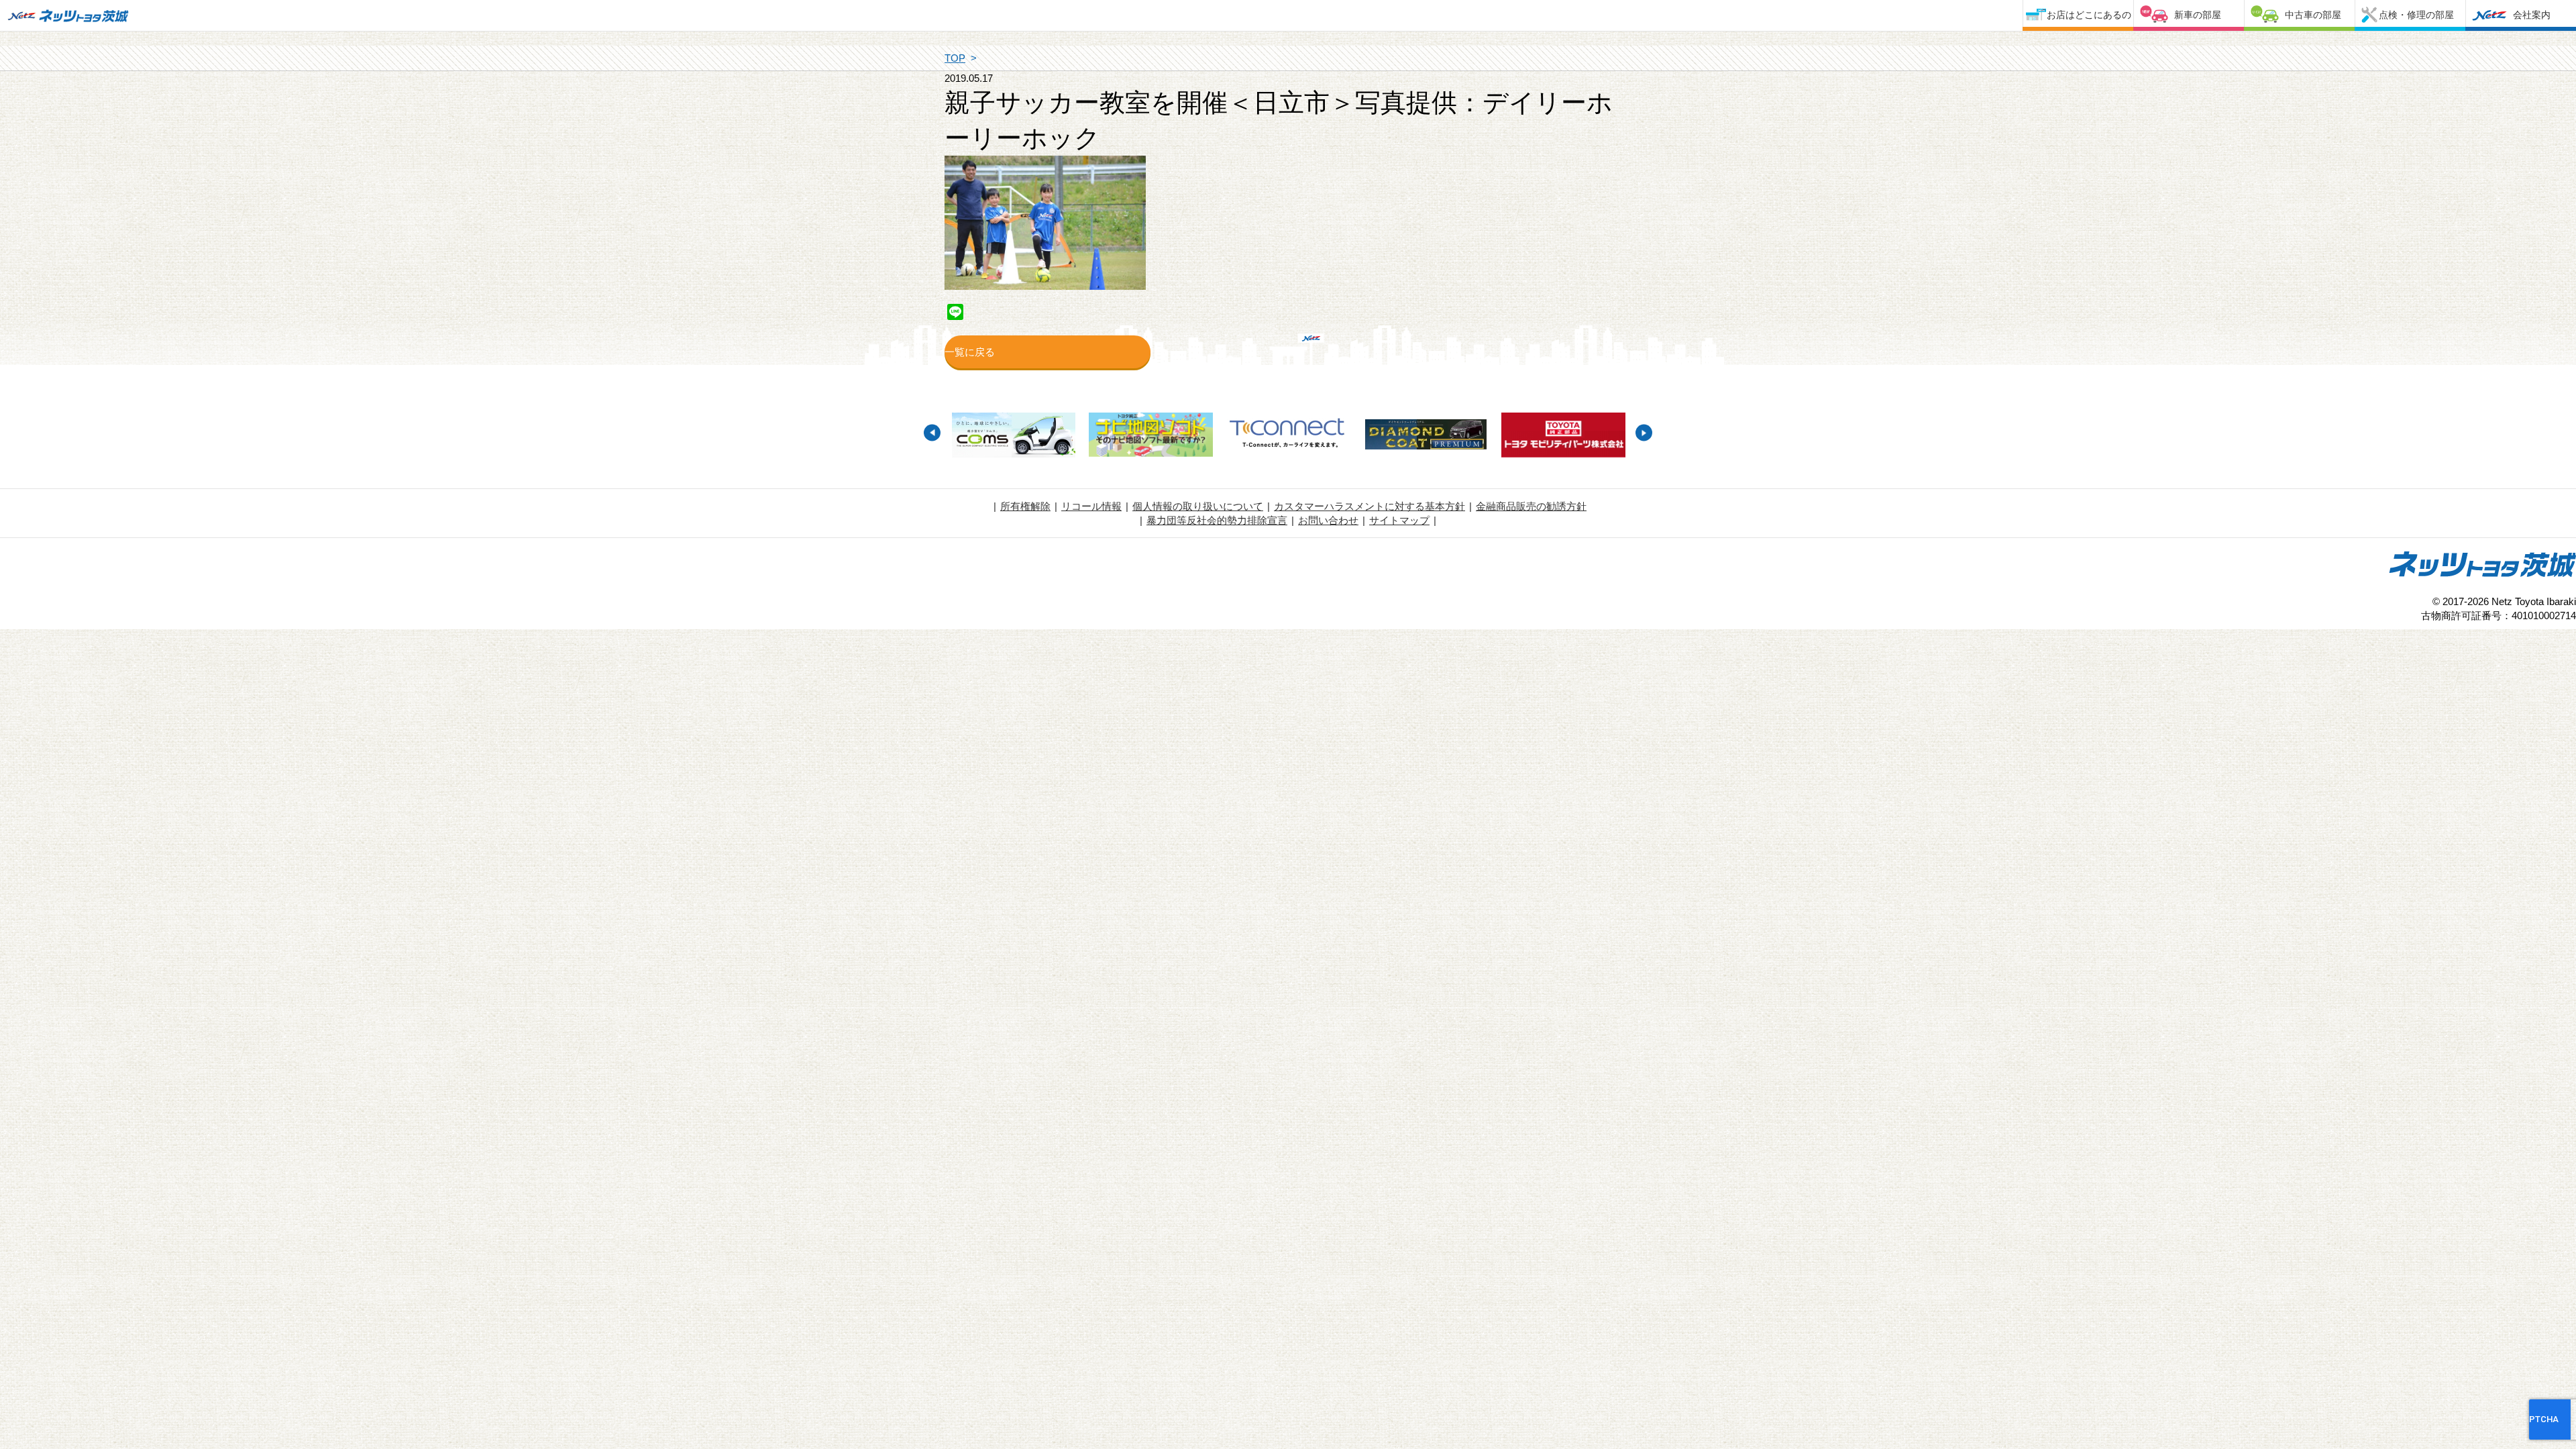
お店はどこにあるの (2089, 15)
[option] (1013, 437)
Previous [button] (932, 433)
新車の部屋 (2198, 15)
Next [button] (1644, 433)
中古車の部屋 (2313, 15)
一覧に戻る (970, 352)
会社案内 (2532, 15)
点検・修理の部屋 (2416, 15)
